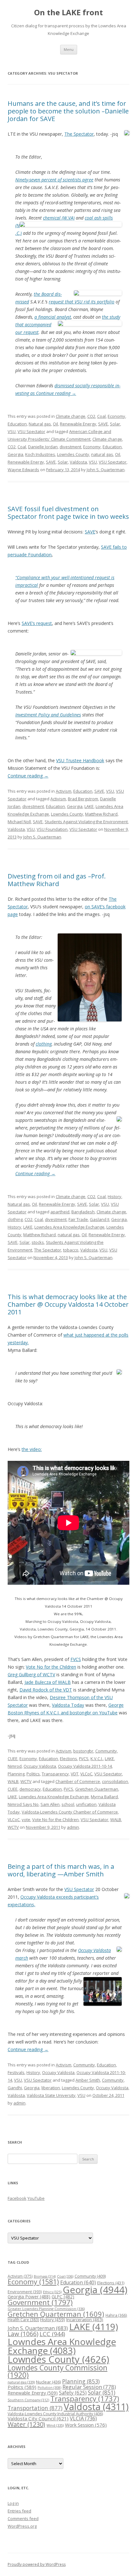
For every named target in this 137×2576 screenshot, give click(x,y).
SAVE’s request (37, 623)
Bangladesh (83, 1212)
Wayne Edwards (23, 470)
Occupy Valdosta (40, 1766)
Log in (13, 2503)
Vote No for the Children (51, 1667)
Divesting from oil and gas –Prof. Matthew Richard (57, 880)
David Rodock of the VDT (46, 1690)
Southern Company (28, 2400)
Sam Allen (50, 1804)
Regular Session (89, 2387)
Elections (68, 1759)
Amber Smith (88, 2080)
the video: (32, 1449)
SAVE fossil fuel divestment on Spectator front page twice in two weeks (68, 513)
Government (40, 2302)
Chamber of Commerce (78, 1781)
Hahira (116, 2315)
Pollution (49, 2388)
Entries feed (19, 2511)
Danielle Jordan (43, 447)
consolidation (115, 1781)
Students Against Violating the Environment (86, 822)
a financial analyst (53, 317)
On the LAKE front (68, 13)
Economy (116, 416)
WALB (13, 1781)
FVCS (76, 1659)
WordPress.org (22, 2526)
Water (26, 2424)
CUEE (13, 1759)
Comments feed (23, 2518)
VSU (12, 431)
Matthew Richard (101, 814)
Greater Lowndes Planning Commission (46, 2309)
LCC (52, 2334)
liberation (51, 2088)
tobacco (71, 1250)
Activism (64, 791)
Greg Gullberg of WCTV (31, 1674)
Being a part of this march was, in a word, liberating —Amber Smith (61, 1870)
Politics (33, 1774)
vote (26, 1820)
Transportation (35, 2408)
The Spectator (79, 134)
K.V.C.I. (97, 1759)
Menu (69, 49)
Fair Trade (78, 1219)
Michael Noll (19, 822)
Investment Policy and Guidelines (48, 715)
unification (86, 1804)
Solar (115, 424)
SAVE (103, 424)
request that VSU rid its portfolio (82, 302)
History (115, 1196)
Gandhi (15, 2088)
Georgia (15, 454)
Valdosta (78, 462)
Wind (55, 2425)
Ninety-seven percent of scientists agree (54, 180)
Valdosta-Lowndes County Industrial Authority (55, 2414)
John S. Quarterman (106, 470)
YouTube (36, 2198)
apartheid (60, 1212)
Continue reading (56, 393)
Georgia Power (29, 2297)
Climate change (71, 416)
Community (106, 1751)
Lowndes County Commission (58, 2371)
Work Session (86, 2425)
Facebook (17, 2198)
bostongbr (83, 1751)
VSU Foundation (52, 829)
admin (73, 1827)
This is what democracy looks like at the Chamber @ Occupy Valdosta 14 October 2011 (68, 1304)
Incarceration (85, 2320)
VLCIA (83, 2418)
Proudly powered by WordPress (37, 2564)
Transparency (55, 1774)
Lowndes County (73, 454)
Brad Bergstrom (83, 799)
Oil (55, 424)
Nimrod (15, 1766)
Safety (73, 2393)
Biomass (45, 2276)
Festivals (16, 2072)
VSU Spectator (31, 431)
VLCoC (86, 1774)
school (68, 1804)
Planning (16, 1774)
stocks (38, 1242)
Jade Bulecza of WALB (48, 1682)
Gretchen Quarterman (97, 1789)
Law (23, 2334)
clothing (44, 1044)
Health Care (23, 2320)
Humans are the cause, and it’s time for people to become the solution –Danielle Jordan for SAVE (68, 111)
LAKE (89, 806)
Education (17, 424)
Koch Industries (40, 454)
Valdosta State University (51, 2095)
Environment (25, 2292)
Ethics (52, 2292)
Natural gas (40, 424)
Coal (101, 416)
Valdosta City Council (38, 2418)
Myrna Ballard (104, 1797)
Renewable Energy (78, 424)
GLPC (63, 2297)
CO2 (91, 416)
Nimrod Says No (23, 1804)
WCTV (26, 1781)
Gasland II (100, 1219)
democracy (30, 1789)
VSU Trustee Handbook (80, 760)
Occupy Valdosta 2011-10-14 (85, 1766)
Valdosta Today (68, 1705)
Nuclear (48, 2382)
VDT (75, 1774)
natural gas (102, 454)
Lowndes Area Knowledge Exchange (69, 1227)
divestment (70, 447)
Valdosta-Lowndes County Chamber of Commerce (70, 1812)
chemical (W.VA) (59, 218)
